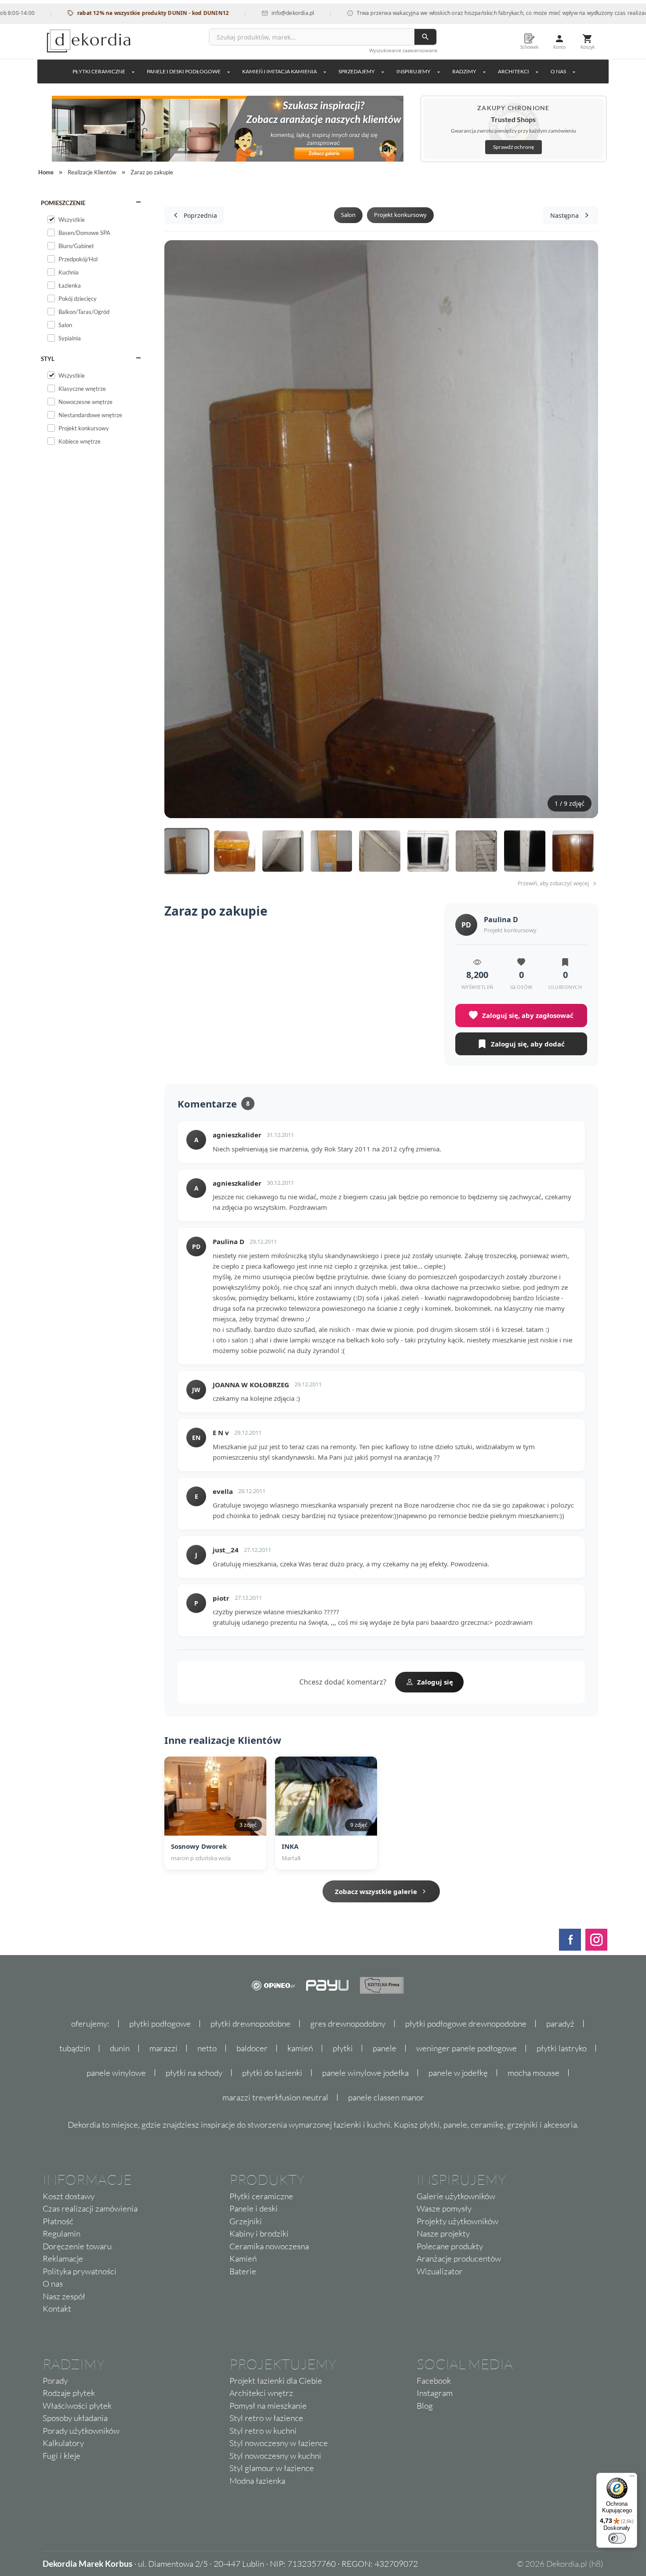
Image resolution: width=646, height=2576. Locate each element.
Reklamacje (63, 2259)
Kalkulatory (63, 2443)
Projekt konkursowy (400, 215)
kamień (300, 2048)
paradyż (560, 2024)
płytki (343, 2048)
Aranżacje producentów (459, 2259)
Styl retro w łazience (266, 2418)
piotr (221, 1598)
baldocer (252, 2048)
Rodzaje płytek (69, 2393)
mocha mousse (533, 2073)
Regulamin (62, 2233)
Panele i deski (254, 2208)
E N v (221, 1432)
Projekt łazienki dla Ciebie (276, 2381)
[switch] (617, 2538)
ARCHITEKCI (514, 71)
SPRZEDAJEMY (357, 71)
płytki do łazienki (272, 2073)
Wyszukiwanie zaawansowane (403, 50)
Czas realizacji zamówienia (90, 2208)
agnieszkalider (237, 1135)
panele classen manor (386, 2097)
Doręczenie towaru (77, 2246)
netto (207, 2048)
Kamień (243, 2259)
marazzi (163, 2048)
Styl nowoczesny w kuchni (275, 2456)
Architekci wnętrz (261, 2393)
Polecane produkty (450, 2246)
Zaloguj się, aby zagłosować (528, 1015)
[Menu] (632, 2478)
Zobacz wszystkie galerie (376, 1891)
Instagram (435, 2393)
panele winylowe (116, 2073)
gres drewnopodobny (348, 2024)
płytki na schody (194, 2073)
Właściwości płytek (77, 2406)
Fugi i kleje (62, 2456)
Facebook (434, 2381)
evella (223, 1491)
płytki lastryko (562, 2048)
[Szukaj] (425, 37)
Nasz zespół (64, 2296)
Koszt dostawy (69, 2196)
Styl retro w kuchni (263, 2431)
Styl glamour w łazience (272, 2468)
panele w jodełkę (458, 2073)
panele (385, 2048)
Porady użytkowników (81, 2431)
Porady (55, 2381)
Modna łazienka (257, 2481)
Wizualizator (440, 2271)
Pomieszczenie (63, 203)
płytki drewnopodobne (250, 2024)
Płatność (58, 2221)
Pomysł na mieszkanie (268, 2406)
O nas (53, 2284)
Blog (425, 2406)
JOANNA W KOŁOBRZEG (251, 1385)
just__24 (226, 1550)
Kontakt (57, 2309)
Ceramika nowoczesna (269, 2246)
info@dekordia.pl (244, 13)
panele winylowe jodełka (365, 2073)
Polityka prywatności (80, 2271)
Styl (48, 359)
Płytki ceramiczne (99, 71)
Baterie (243, 2271)
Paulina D (501, 920)
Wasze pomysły (444, 2208)
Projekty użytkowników (457, 2221)
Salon (348, 215)
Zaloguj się (435, 1682)
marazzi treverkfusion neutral (275, 2097)
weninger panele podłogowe (466, 2048)
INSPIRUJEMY (414, 71)
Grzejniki (246, 2221)
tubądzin (75, 2048)
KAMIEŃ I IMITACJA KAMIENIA (279, 71)
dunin (120, 2048)
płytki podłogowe (160, 2024)
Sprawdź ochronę (514, 147)
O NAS (558, 71)
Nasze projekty (443, 2233)
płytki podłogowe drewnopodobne (466, 2024)
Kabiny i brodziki (259, 2233)
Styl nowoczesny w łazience (279, 2443)
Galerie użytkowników (456, 2196)
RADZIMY (464, 71)
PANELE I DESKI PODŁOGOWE (184, 71)
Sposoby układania (75, 2418)
